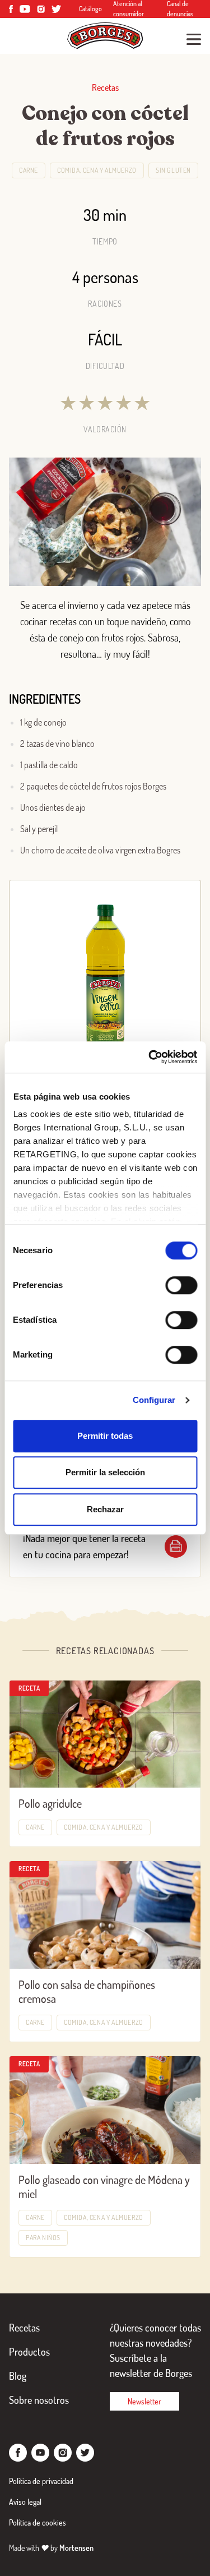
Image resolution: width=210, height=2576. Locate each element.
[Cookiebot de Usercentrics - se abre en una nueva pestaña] (150, 1057)
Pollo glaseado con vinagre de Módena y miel (104, 2187)
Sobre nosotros (39, 2400)
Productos (29, 2352)
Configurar (154, 1400)
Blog (18, 2376)
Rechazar (105, 1509)
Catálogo (90, 9)
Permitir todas (105, 1436)
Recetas (24, 2328)
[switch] (181, 1285)
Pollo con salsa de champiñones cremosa (87, 1991)
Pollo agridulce (50, 1803)
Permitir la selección (105, 1472)
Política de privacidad (41, 2481)
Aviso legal (25, 2502)
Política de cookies (38, 2522)
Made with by (51, 2548)
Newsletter (144, 2401)
